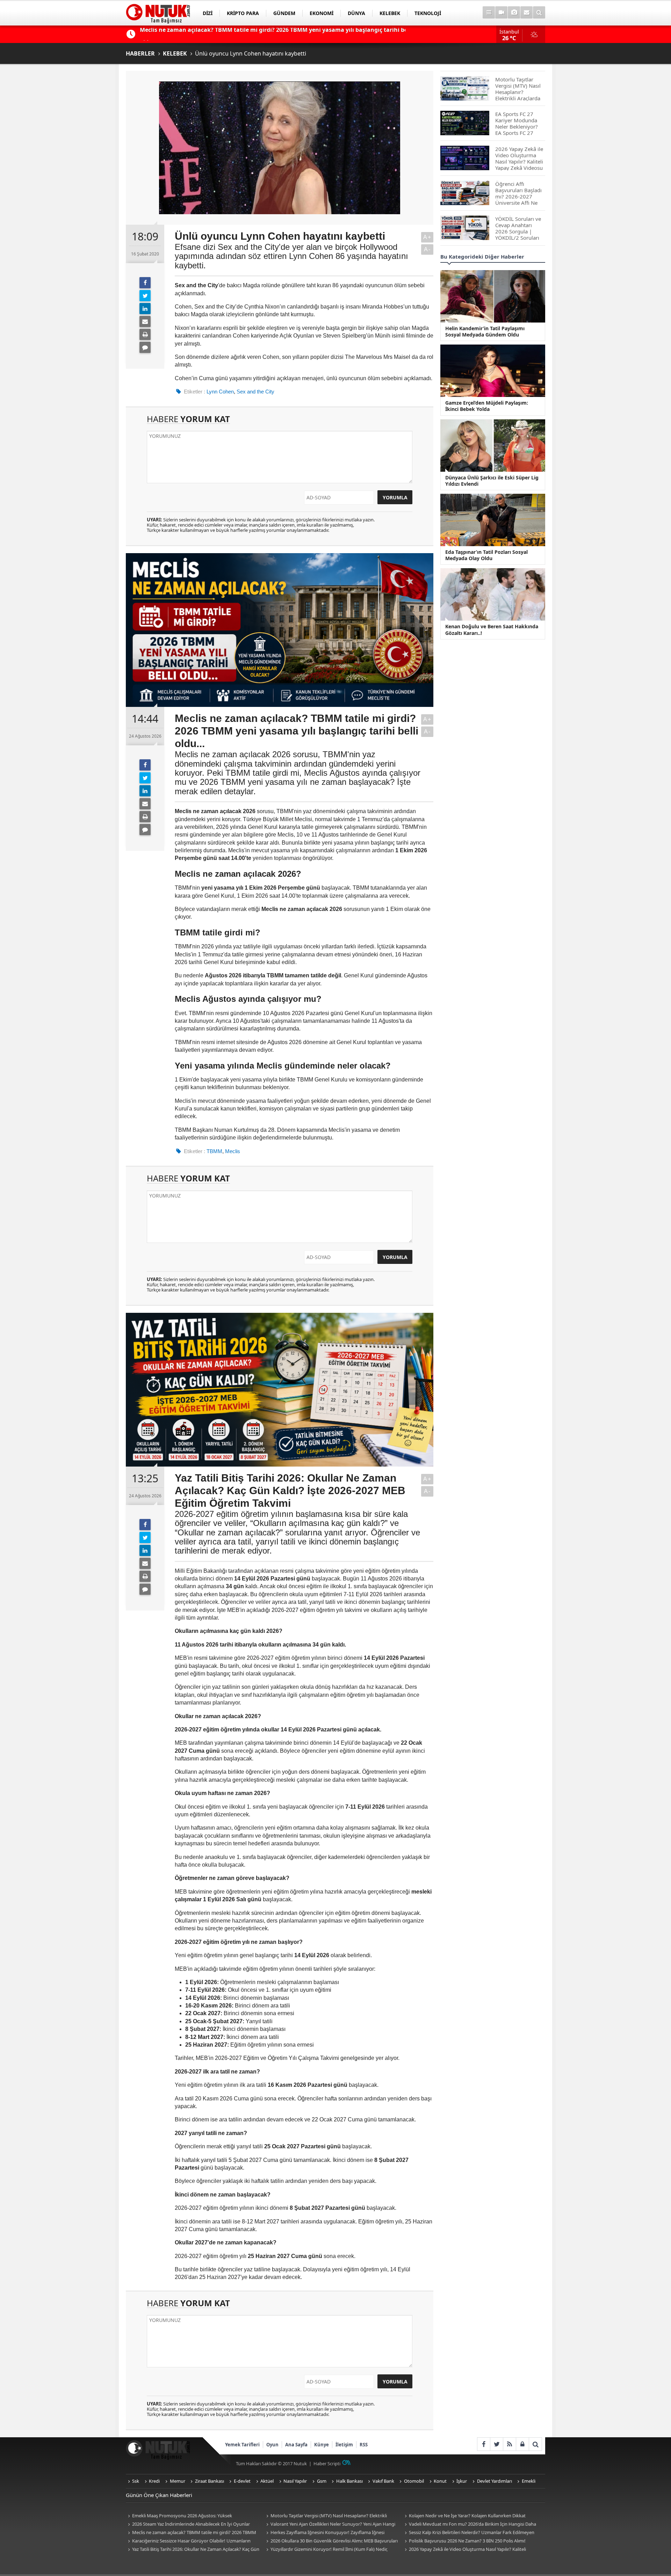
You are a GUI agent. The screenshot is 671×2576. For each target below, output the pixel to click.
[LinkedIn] (145, 309)
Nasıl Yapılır (295, 2481)
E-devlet (242, 2481)
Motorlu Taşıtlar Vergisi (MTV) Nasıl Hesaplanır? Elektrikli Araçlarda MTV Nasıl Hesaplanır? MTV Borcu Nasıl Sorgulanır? (327, 2516)
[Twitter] (145, 296)
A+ (427, 237)
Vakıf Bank (383, 2481)
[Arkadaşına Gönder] (145, 321)
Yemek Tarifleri (242, 2445)
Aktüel (267, 2481)
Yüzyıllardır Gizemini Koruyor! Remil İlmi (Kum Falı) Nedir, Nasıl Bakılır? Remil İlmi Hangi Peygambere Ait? (326, 2550)
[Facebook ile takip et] (484, 2444)
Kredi (154, 2481)
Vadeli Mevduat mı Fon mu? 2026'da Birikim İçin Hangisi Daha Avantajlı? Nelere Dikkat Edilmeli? (469, 2524)
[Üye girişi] (522, 2444)
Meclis (233, 1151)
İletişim (344, 2445)
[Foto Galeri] (514, 12)
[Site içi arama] (539, 12)
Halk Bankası (349, 2481)
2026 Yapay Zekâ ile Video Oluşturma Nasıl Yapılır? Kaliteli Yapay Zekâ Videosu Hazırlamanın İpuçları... (464, 2550)
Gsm (322, 2481)
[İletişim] (526, 12)
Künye (322, 2445)
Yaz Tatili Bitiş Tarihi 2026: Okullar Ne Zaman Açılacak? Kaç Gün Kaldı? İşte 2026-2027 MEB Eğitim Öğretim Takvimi (193, 2550)
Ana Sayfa (296, 2445)
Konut (440, 2481)
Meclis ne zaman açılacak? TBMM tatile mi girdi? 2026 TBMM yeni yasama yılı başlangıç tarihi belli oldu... (191, 2533)
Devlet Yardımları (495, 2481)
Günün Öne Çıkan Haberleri (159, 2495)
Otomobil (414, 2481)
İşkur (462, 2481)
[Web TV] (501, 12)
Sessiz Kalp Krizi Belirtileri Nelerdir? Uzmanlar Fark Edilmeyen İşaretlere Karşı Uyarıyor (468, 2533)
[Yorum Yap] (145, 347)
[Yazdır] (145, 334)
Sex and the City (255, 392)
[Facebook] (145, 283)
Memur (178, 2481)
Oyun (272, 2445)
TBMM (214, 1151)
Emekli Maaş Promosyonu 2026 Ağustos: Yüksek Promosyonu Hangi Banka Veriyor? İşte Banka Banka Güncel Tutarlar (188, 2516)
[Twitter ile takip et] (496, 2444)
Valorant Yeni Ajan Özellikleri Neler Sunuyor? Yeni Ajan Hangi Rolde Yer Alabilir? (330, 2524)
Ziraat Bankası (210, 2481)
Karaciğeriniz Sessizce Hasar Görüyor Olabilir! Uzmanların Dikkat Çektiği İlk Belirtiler (188, 2541)
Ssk (136, 2481)
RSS (364, 2445)
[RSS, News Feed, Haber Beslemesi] (509, 2444)
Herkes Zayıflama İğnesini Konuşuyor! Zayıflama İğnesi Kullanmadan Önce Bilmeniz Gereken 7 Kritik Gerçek (324, 2533)
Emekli (529, 2481)
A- (427, 249)
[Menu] (489, 12)
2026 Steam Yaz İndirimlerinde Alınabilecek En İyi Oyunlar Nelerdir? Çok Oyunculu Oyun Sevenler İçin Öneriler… (188, 2524)
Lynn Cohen (220, 392)
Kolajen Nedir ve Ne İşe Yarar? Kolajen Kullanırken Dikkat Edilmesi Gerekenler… (464, 2516)
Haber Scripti (327, 2463)
